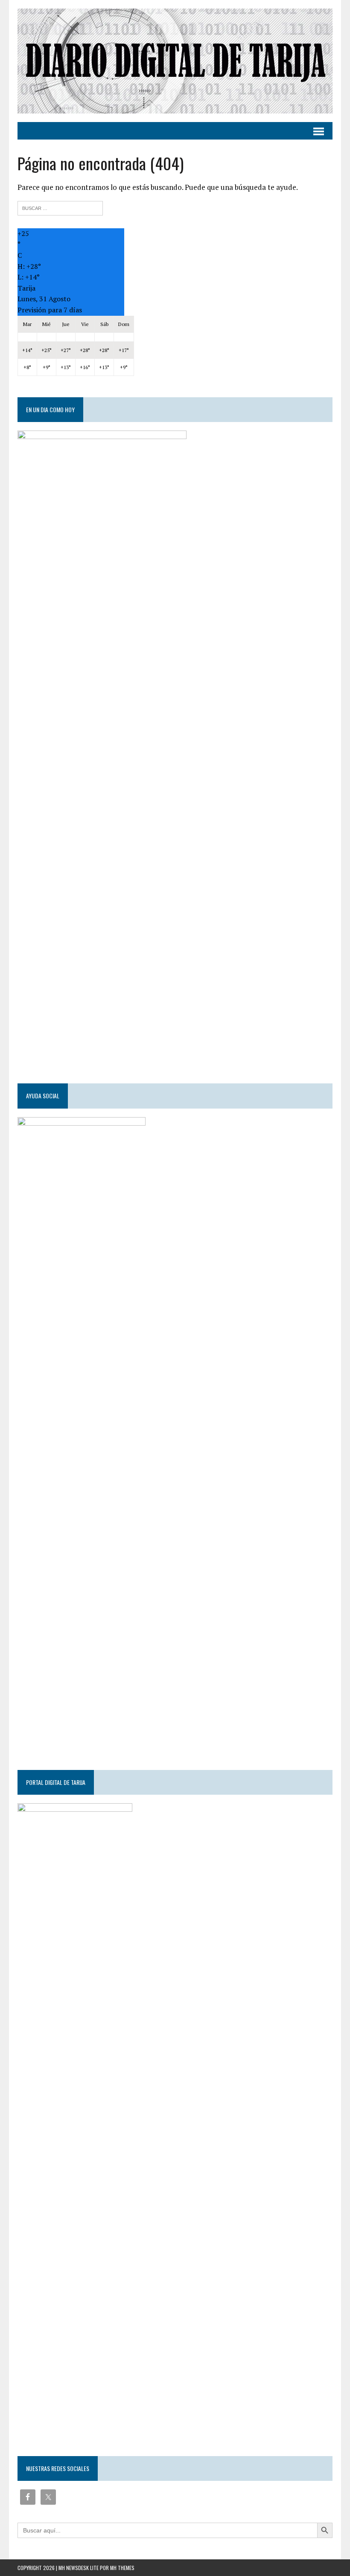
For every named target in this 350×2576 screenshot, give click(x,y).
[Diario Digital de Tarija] (175, 61)
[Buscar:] (60, 207)
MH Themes (122, 2568)
